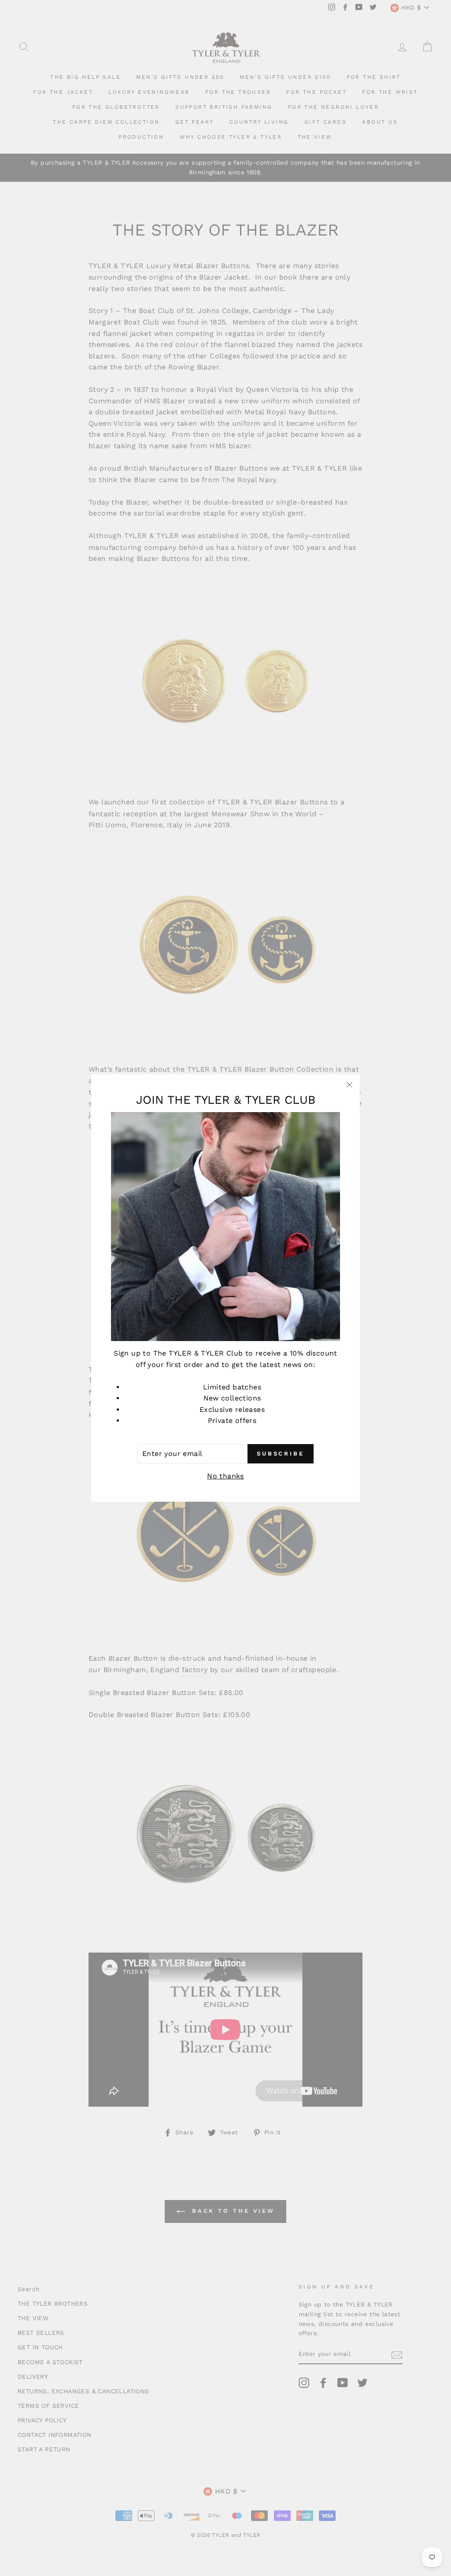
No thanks (225, 1476)
